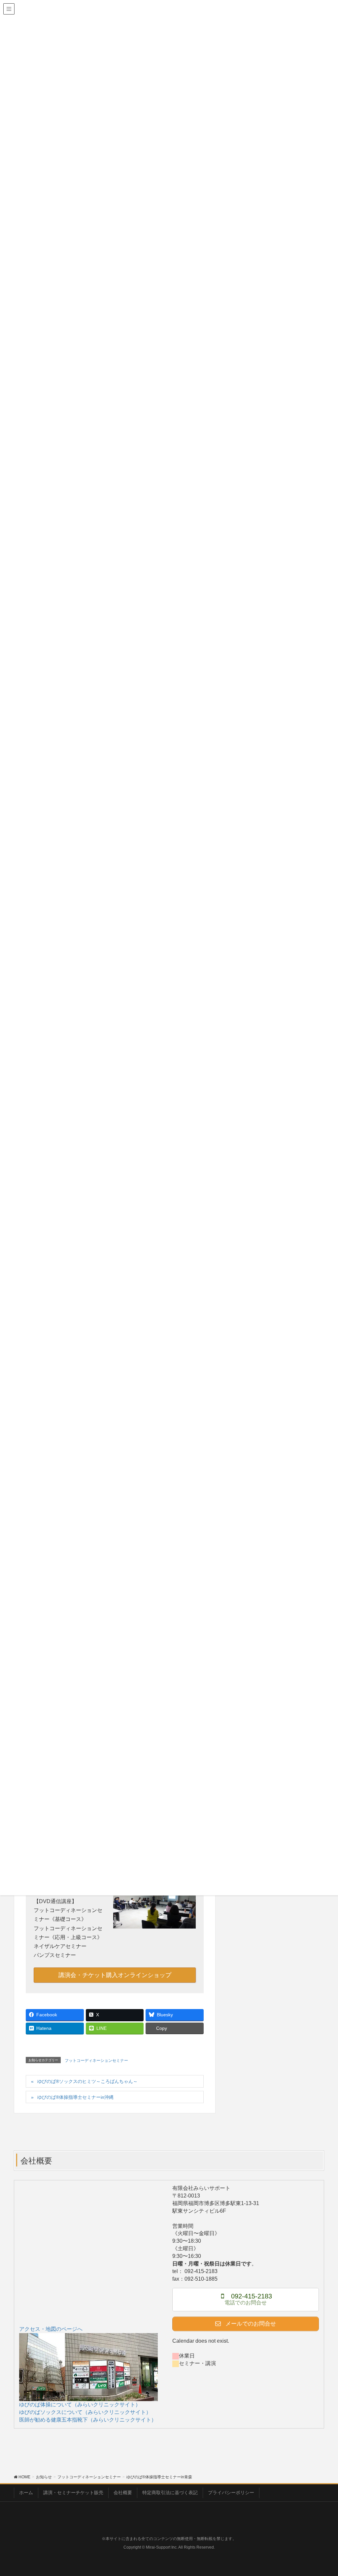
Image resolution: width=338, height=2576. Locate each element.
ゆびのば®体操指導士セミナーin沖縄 (75, 2097)
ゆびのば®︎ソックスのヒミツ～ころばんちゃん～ (87, 2081)
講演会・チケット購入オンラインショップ (115, 1975)
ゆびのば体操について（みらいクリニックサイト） (80, 2405)
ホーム (26, 2493)
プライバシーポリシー (231, 2493)
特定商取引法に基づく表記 (170, 2493)
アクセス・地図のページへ (51, 2329)
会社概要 (123, 2493)
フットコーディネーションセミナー (96, 2061)
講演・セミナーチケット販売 (73, 2493)
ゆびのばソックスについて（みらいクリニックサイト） (85, 2412)
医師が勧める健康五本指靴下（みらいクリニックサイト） (88, 2420)
